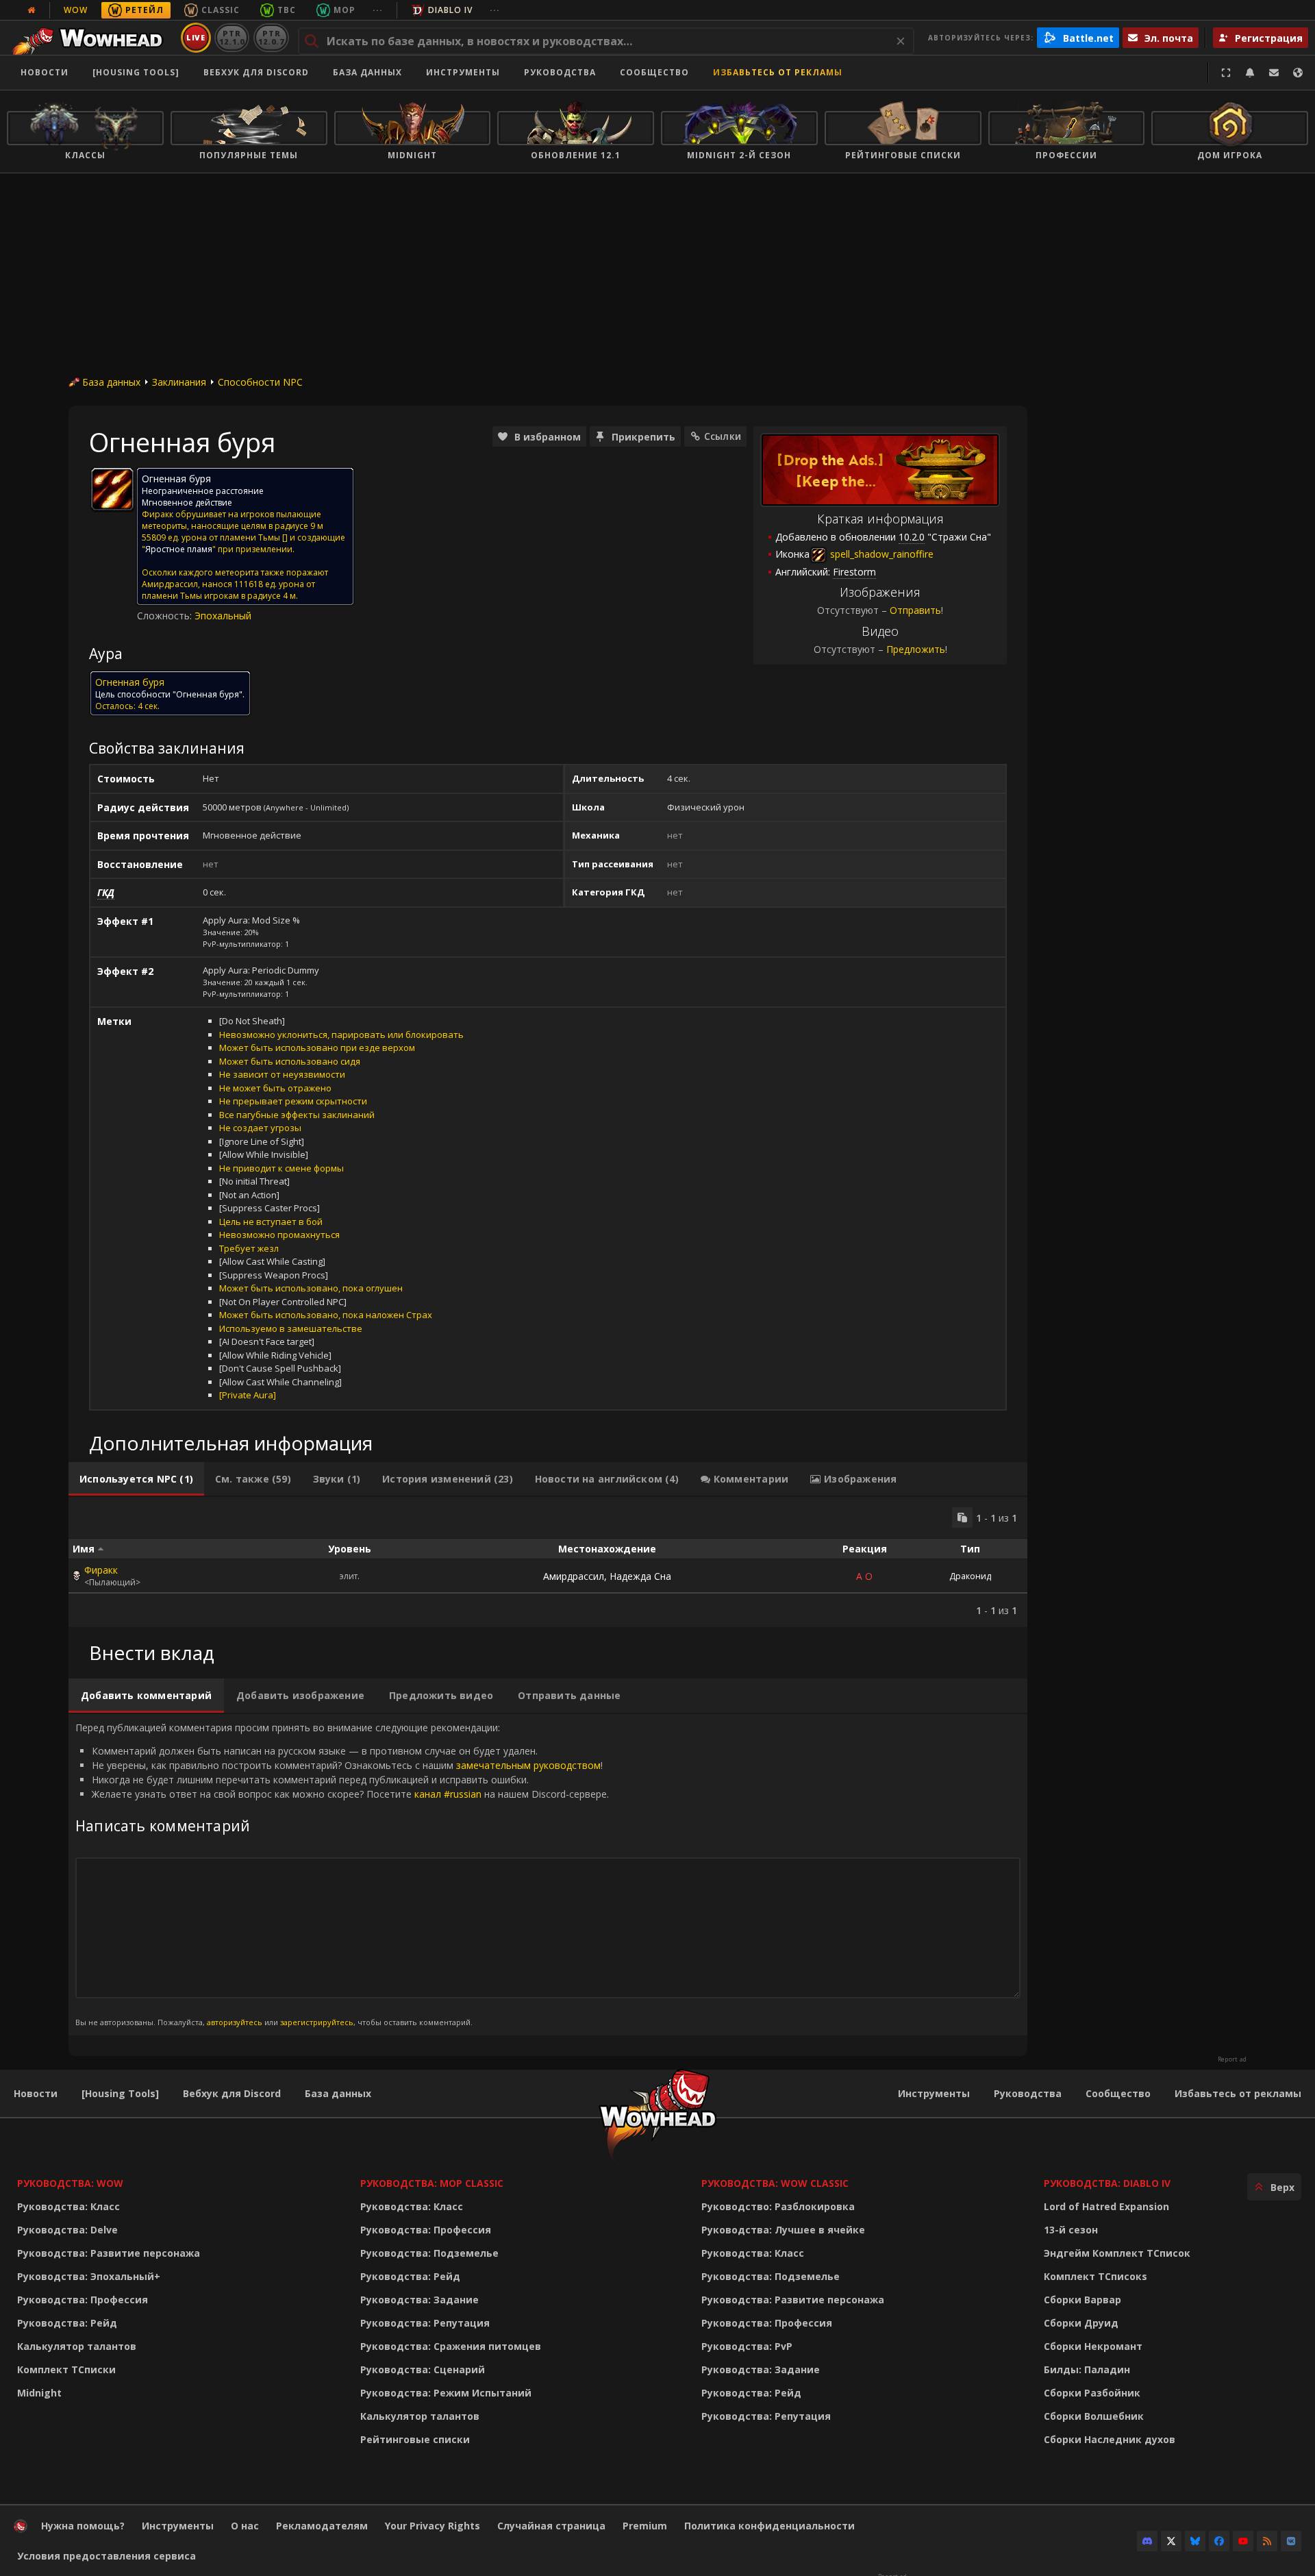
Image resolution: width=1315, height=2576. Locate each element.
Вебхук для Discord (256, 72)
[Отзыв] (1274, 73)
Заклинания (179, 382)
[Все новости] (32, 10)
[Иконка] (112, 489)
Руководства (560, 72)
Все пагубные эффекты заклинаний (297, 1115)
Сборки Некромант (1093, 2346)
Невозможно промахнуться (279, 1235)
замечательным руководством (528, 1765)
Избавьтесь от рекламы (778, 72)
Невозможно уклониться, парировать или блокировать (341, 1035)
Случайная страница (551, 2526)
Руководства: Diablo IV (1107, 2183)
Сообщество (654, 72)
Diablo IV (450, 10)
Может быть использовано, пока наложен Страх (326, 1315)
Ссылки (723, 436)
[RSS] (1267, 2541)
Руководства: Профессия (83, 2300)
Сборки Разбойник (1092, 2393)
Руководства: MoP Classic (432, 2183)
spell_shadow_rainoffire (880, 554)
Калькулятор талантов (77, 2346)
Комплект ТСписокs (1095, 2276)
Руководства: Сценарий (423, 2369)
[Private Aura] (248, 1395)
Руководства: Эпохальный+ (89, 2276)
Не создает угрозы (260, 1128)
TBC (287, 10)
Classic (221, 10)
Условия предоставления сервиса (107, 2556)
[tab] (136, 1479)
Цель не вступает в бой (271, 1222)
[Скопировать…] (962, 1518)
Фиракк (101, 1570)
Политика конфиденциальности (769, 2526)
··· (378, 10)
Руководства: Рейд (67, 2323)
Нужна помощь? (83, 2526)
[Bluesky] (1195, 2541)
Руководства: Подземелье (429, 2253)
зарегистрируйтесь (317, 2022)
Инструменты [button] (463, 72)
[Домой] (91, 38)
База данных (367, 72)
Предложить (916, 649)
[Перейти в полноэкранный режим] (1226, 73)
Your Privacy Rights (433, 2526)
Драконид (970, 1576)
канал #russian (448, 1794)
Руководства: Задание (419, 2300)
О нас (245, 2526)
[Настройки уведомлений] (1250, 73)
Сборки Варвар (1082, 2300)
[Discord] (1147, 2541)
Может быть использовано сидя (290, 1061)
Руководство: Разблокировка (778, 2206)
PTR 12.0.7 (271, 37)
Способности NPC (260, 382)
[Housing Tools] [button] (136, 72)
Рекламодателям (322, 2526)
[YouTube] (1243, 2541)
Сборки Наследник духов (1110, 2439)
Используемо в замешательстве (291, 1328)
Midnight (39, 2393)
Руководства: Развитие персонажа (109, 2253)
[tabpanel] (548, 1562)
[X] (1171, 2541)
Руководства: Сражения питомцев (451, 2346)
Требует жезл (249, 1248)
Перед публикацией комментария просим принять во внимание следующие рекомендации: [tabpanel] (342, 1874)
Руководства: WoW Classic (775, 2183)
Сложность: (166, 616)
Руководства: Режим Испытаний (446, 2393)
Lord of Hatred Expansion (1106, 2206)
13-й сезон (1071, 2230)
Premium (645, 2526)
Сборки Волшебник (1094, 2416)
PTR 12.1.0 (232, 37)
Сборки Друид (1081, 2323)
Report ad (1232, 2059)
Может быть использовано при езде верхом (317, 1048)
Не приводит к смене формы (281, 1168)
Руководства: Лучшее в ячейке (783, 2230)
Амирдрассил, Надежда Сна (607, 1576)
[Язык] (1298, 73)
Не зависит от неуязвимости (282, 1074)
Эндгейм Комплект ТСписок (1117, 2253)
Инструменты (934, 2093)
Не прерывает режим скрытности (293, 1101)
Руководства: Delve (67, 2230)
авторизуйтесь (235, 2022)
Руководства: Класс (68, 2206)
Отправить (915, 610)
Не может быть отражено (275, 1088)
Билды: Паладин (1087, 2369)
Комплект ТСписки (66, 2369)
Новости (45, 72)
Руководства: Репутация (425, 2323)
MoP (345, 10)
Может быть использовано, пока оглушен (311, 1288)
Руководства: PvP (747, 2346)
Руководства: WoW (70, 2183)
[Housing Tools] (120, 2093)
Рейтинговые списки (415, 2439)
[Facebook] (1219, 2541)
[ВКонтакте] (1291, 2541)
